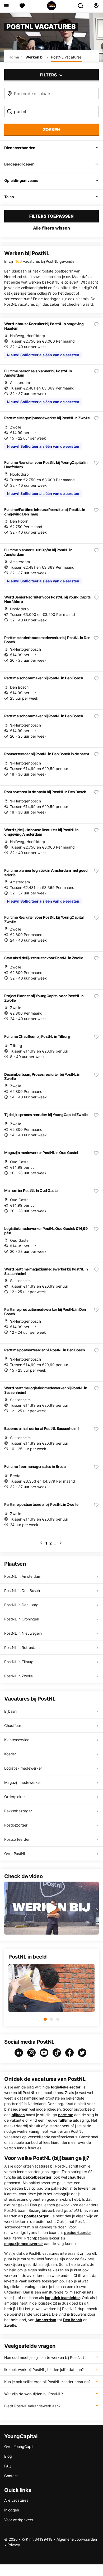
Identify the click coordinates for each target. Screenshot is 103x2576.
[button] (51, 1908)
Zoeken (51, 130)
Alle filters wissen (51, 228)
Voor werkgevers (19, 2520)
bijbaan (18, 2115)
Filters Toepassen (51, 216)
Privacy (14, 2545)
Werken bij (35, 57)
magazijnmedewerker (24, 2244)
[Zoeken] (83, 6)
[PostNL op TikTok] (58, 2053)
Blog (8, 2456)
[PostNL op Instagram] (32, 2053)
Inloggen (12, 2510)
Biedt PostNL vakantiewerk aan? (32, 2406)
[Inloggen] (96, 6)
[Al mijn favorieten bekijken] (22, 6)
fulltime (65, 2120)
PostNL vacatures (66, 57)
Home (14, 57)
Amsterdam (46, 2320)
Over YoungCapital (20, 2446)
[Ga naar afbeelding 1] (45, 2019)
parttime (66, 2115)
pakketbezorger (38, 2177)
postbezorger (36, 2216)
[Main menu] (6, 6)
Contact (11, 2476)
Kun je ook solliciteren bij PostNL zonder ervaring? (47, 2382)
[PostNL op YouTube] (45, 2053)
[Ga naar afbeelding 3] (58, 2019)
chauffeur (76, 2177)
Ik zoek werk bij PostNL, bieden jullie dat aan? (44, 2370)
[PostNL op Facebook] (71, 2053)
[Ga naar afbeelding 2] (51, 2019)
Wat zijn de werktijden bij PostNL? (34, 2394)
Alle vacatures (16, 2500)
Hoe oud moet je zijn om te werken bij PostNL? (44, 2357)
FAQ (8, 2466)
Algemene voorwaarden (77, 2539)
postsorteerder (78, 2232)
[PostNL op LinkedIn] (20, 2053)
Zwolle (10, 2325)
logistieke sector (66, 2087)
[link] (41, 1543)
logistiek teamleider (62, 2298)
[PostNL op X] (83, 2053)
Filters (49, 75)
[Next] (61, 1543)
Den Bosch (73, 2320)
